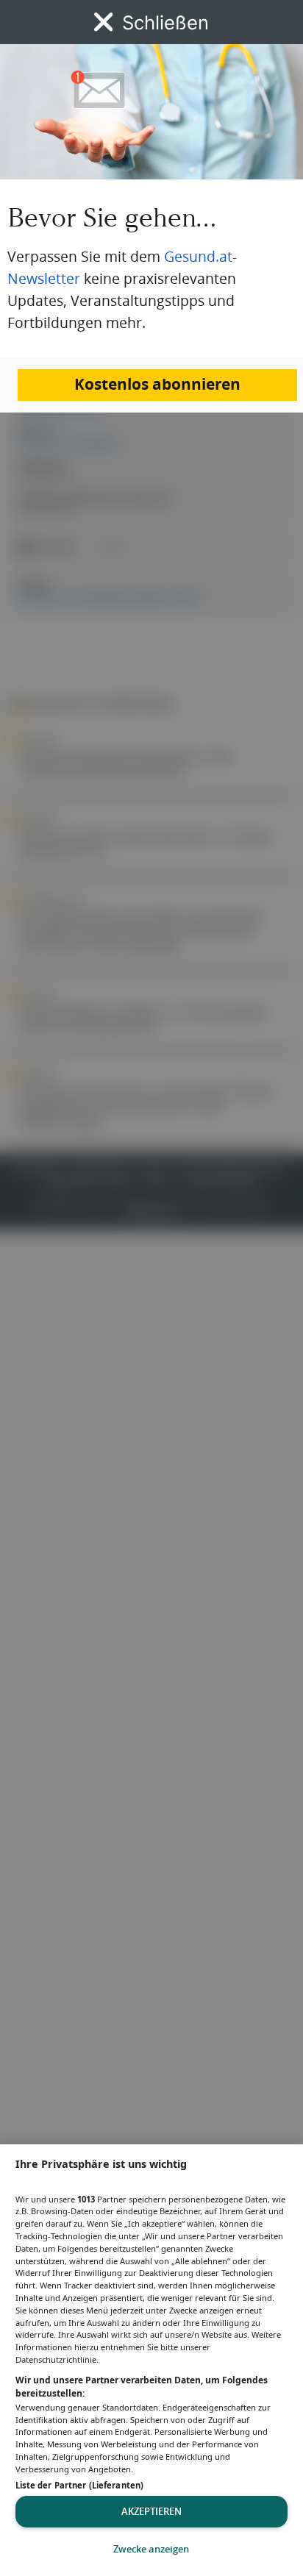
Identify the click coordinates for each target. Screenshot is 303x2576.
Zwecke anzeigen (151, 2549)
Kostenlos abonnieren (157, 384)
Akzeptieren (151, 2511)
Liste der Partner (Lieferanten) (79, 2485)
